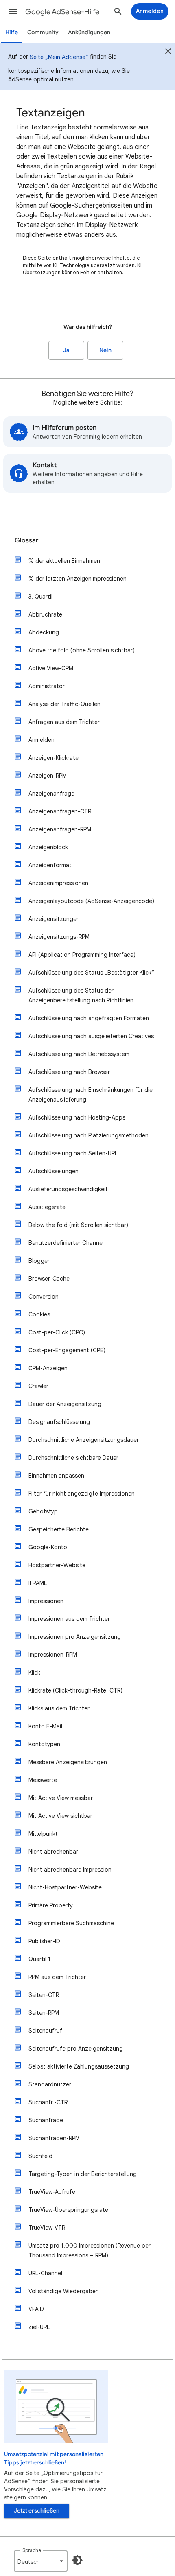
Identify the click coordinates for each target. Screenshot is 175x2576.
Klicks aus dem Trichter (59, 1708)
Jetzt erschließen (37, 2511)
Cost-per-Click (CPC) (57, 1332)
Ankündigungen (89, 32)
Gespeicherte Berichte (59, 1529)
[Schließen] (168, 52)
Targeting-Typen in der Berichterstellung (83, 2174)
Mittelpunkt (43, 1834)
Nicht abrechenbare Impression (70, 1870)
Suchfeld (40, 2156)
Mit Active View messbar (61, 1798)
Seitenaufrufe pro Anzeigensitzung (76, 2049)
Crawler (38, 1386)
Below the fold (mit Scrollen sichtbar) (78, 1225)
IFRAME (38, 1583)
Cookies (39, 1314)
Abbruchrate (45, 614)
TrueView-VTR (47, 2228)
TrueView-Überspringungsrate (68, 2210)
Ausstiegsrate (47, 1207)
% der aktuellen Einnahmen (64, 561)
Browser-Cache (49, 1279)
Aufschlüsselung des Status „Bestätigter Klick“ (91, 973)
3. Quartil (40, 597)
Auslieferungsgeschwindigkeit (68, 1189)
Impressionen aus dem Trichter (69, 1619)
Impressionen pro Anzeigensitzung (75, 1637)
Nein (105, 350)
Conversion (44, 1297)
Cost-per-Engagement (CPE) (67, 1350)
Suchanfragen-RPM (54, 2138)
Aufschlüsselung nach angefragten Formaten (89, 1018)
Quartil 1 (39, 1959)
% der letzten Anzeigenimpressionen (78, 579)
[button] (13, 11)
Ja (66, 350)
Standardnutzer (50, 2084)
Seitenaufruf (45, 2031)
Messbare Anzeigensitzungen (68, 1762)
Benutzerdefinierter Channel (66, 1243)
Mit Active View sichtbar (60, 1816)
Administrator (47, 686)
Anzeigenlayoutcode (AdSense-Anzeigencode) (91, 901)
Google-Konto (48, 1547)
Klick (34, 1673)
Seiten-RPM (44, 2013)
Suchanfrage (46, 2120)
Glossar (26, 540)
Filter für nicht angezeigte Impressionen (82, 1494)
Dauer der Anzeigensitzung (65, 1404)
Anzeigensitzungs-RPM (59, 937)
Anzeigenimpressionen (58, 883)
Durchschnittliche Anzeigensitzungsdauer (84, 1440)
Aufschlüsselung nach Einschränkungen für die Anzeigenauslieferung (91, 1095)
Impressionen (46, 1601)
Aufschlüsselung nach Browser (69, 1072)
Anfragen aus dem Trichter (64, 722)
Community (43, 32)
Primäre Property (51, 1905)
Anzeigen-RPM (48, 776)
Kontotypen (44, 1744)
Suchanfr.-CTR (48, 2102)
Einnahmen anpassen (56, 1476)
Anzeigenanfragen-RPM (60, 829)
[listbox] (41, 2561)
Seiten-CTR (44, 1995)
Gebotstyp (43, 1511)
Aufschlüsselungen (54, 1171)
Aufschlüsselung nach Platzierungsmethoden (89, 1135)
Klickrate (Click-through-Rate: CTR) (75, 1690)
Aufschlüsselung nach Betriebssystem (79, 1054)
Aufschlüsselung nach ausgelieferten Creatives (91, 1036)
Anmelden (42, 740)
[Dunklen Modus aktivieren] (77, 2560)
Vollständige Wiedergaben (64, 2291)
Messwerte (43, 1780)
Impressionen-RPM (53, 1655)
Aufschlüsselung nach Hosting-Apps (77, 1117)
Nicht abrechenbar (53, 1852)
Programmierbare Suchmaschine (71, 1923)
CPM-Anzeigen (48, 1368)
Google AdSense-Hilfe (62, 12)
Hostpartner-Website (57, 1565)
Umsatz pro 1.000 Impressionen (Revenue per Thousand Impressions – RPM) (90, 2250)
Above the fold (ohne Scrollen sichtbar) (82, 650)
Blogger (39, 1261)
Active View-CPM (51, 668)
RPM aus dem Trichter (57, 1977)
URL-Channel (45, 2273)
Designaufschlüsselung (59, 1422)
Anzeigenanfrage (51, 794)
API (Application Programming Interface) (82, 955)
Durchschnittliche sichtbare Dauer (73, 1458)
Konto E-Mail (45, 1726)
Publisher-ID (44, 1941)
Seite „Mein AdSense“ (59, 57)
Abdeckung (44, 632)
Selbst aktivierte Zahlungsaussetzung (79, 2066)
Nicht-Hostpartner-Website (65, 1887)
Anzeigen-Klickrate (54, 758)
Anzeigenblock (48, 847)
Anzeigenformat (50, 865)
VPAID (36, 2309)
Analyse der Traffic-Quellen (65, 704)
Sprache (32, 2550)
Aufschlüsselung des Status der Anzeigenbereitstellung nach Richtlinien (81, 995)
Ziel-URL (39, 2327)
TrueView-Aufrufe (52, 2192)
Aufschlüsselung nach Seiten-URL (73, 1153)
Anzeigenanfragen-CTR (60, 811)
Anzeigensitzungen (54, 919)
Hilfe (12, 32)
